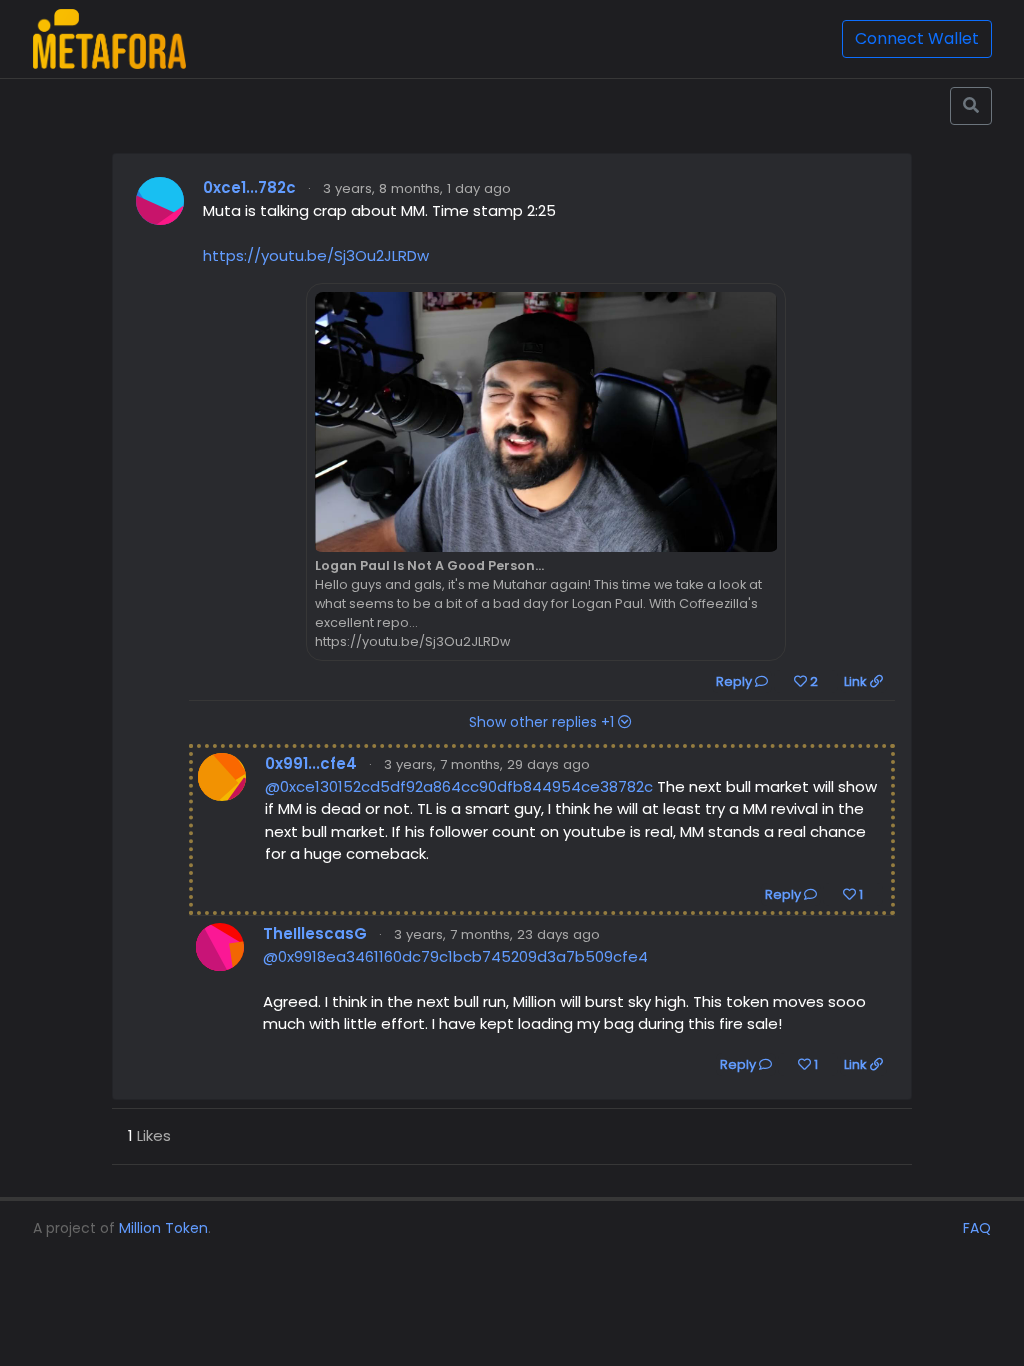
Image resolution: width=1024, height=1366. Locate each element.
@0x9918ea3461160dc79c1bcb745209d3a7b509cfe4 (455, 956)
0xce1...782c (249, 187)
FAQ (977, 1228)
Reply (735, 681)
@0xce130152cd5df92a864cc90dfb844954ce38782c (459, 786)
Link (857, 681)
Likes (149, 1135)
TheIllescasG (315, 933)
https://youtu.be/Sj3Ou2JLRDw (316, 255)
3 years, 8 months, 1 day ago (417, 188)
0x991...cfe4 (311, 763)
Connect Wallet (917, 38)
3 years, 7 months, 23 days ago (497, 934)
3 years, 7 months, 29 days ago (487, 764)
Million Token (163, 1228)
